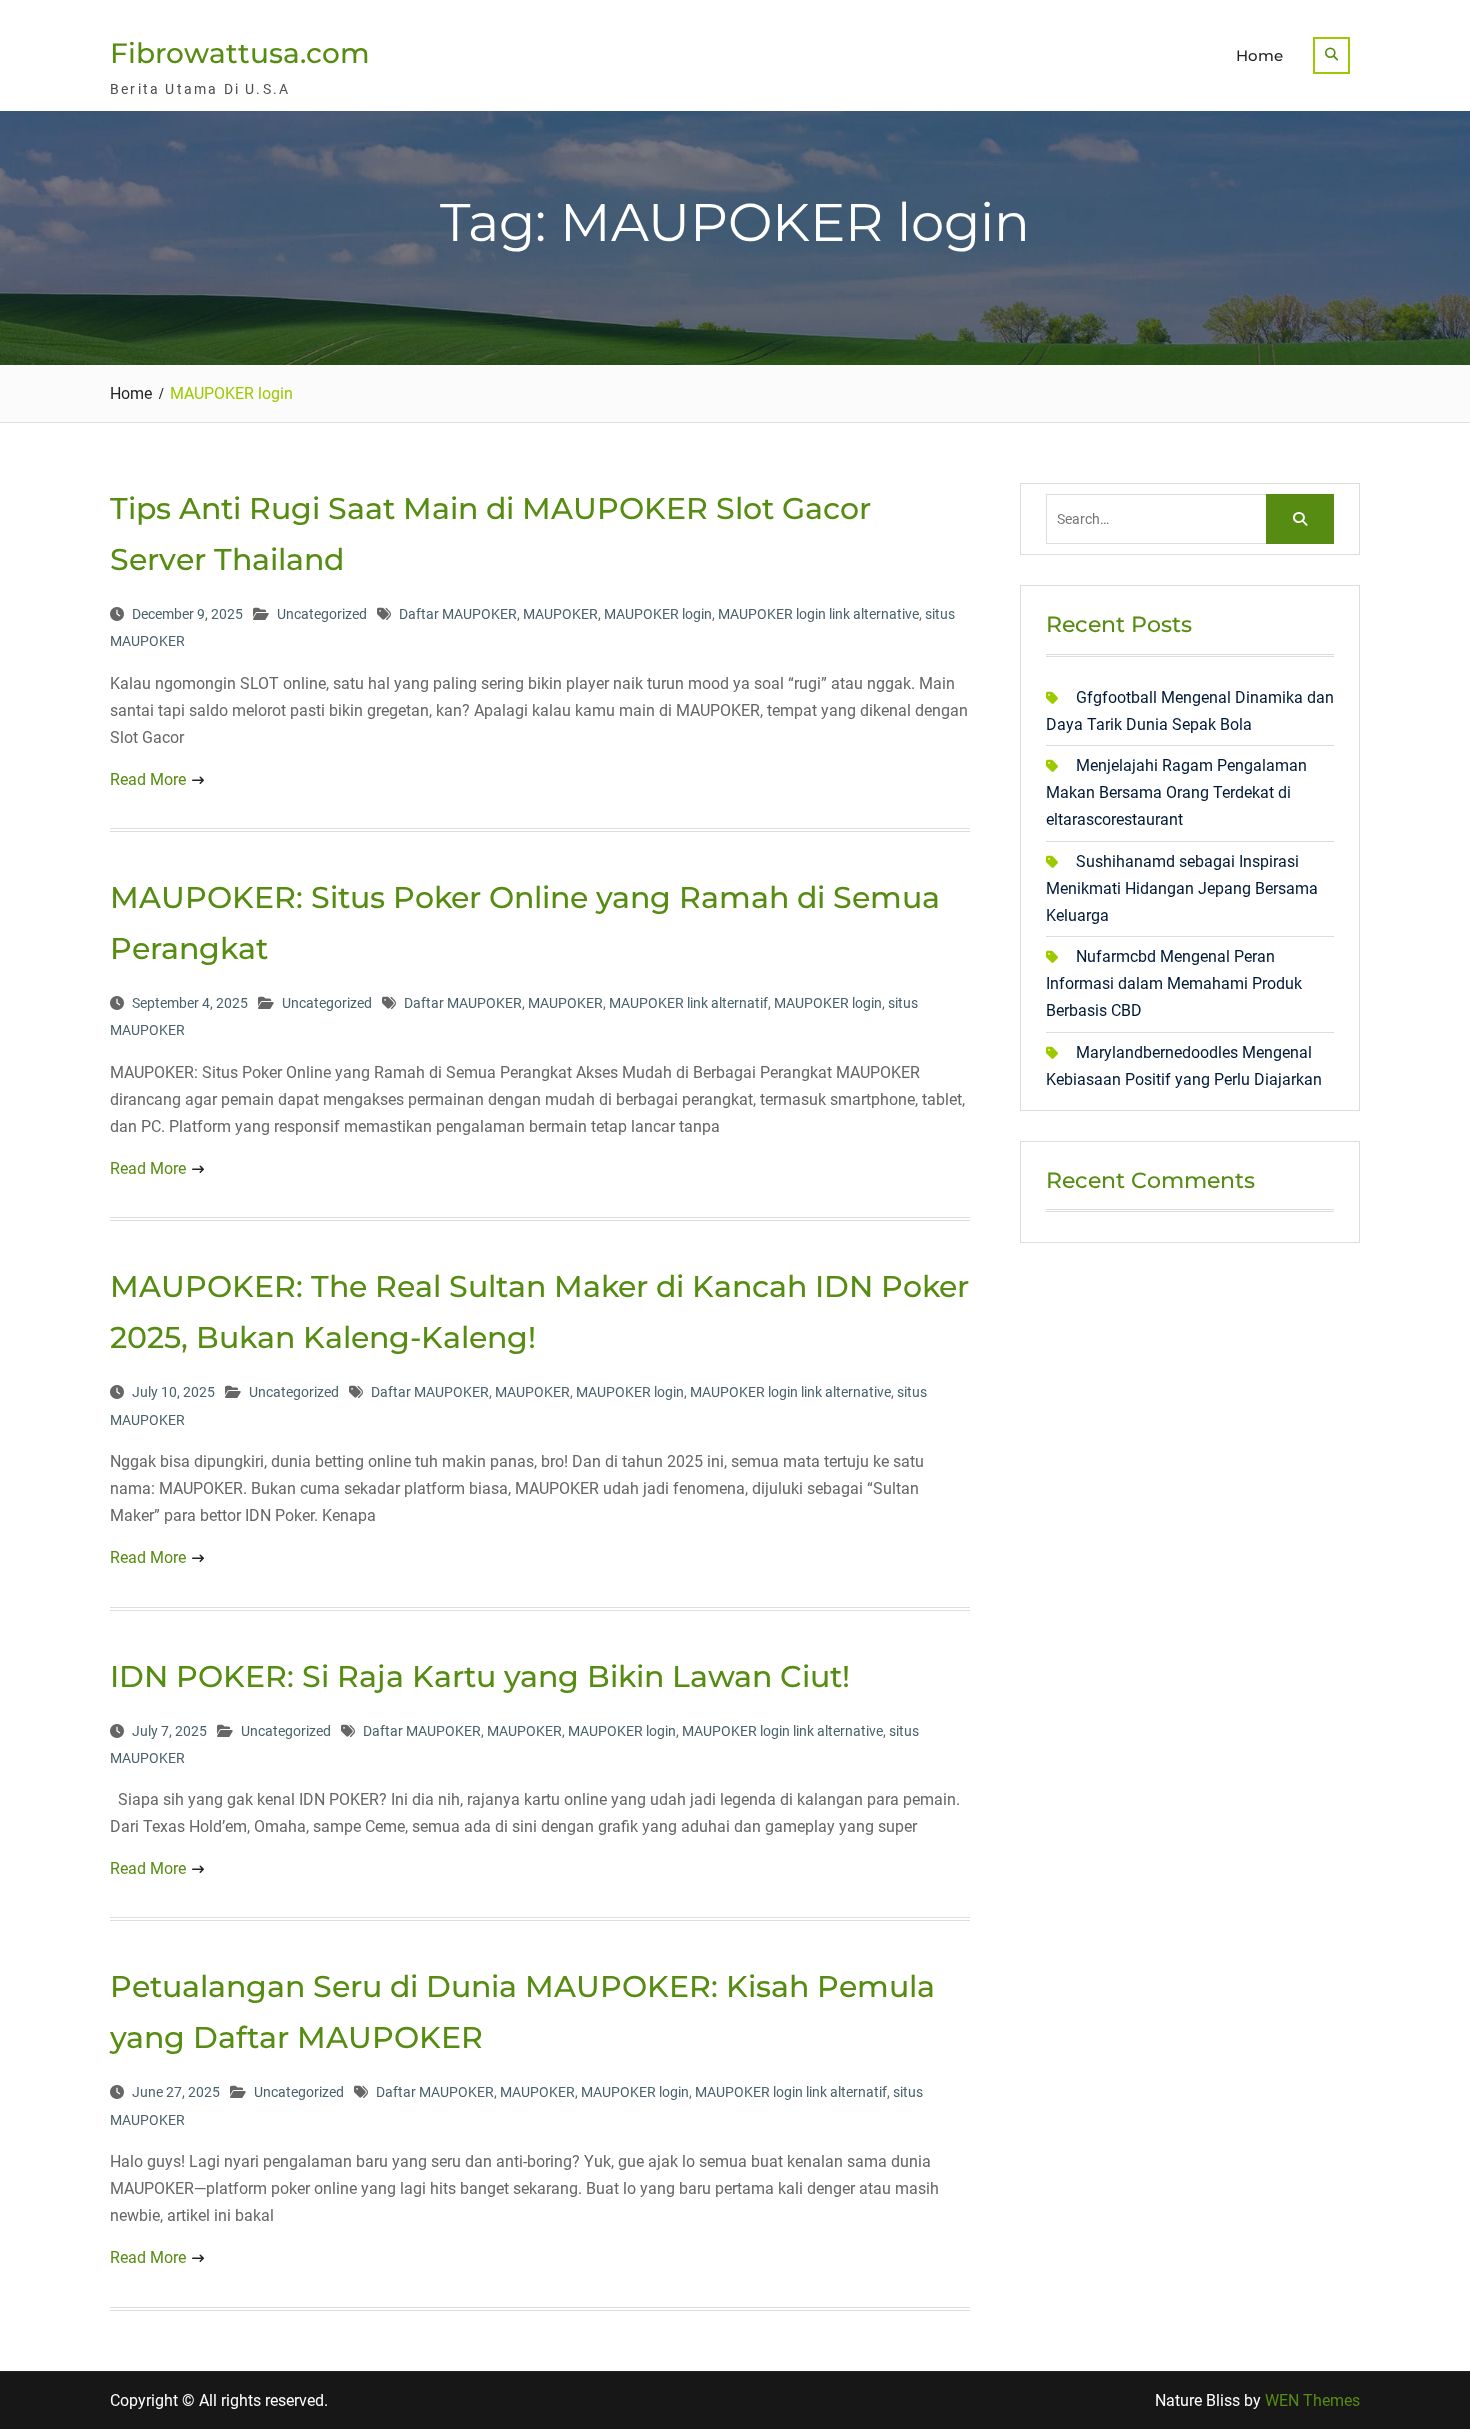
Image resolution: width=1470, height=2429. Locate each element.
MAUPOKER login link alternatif (791, 2092)
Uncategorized (322, 614)
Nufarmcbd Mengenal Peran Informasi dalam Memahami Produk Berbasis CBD (1174, 983)
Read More (148, 779)
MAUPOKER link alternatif (688, 1003)
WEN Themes (1312, 2400)
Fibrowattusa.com (240, 53)
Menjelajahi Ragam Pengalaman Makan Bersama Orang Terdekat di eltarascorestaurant (1176, 792)
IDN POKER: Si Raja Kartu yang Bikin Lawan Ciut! (480, 1676)
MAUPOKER (560, 614)
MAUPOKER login (658, 614)
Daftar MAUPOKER (458, 614)
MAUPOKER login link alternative (818, 614)
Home (1259, 55)
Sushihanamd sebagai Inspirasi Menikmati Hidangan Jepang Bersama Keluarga (1182, 888)
